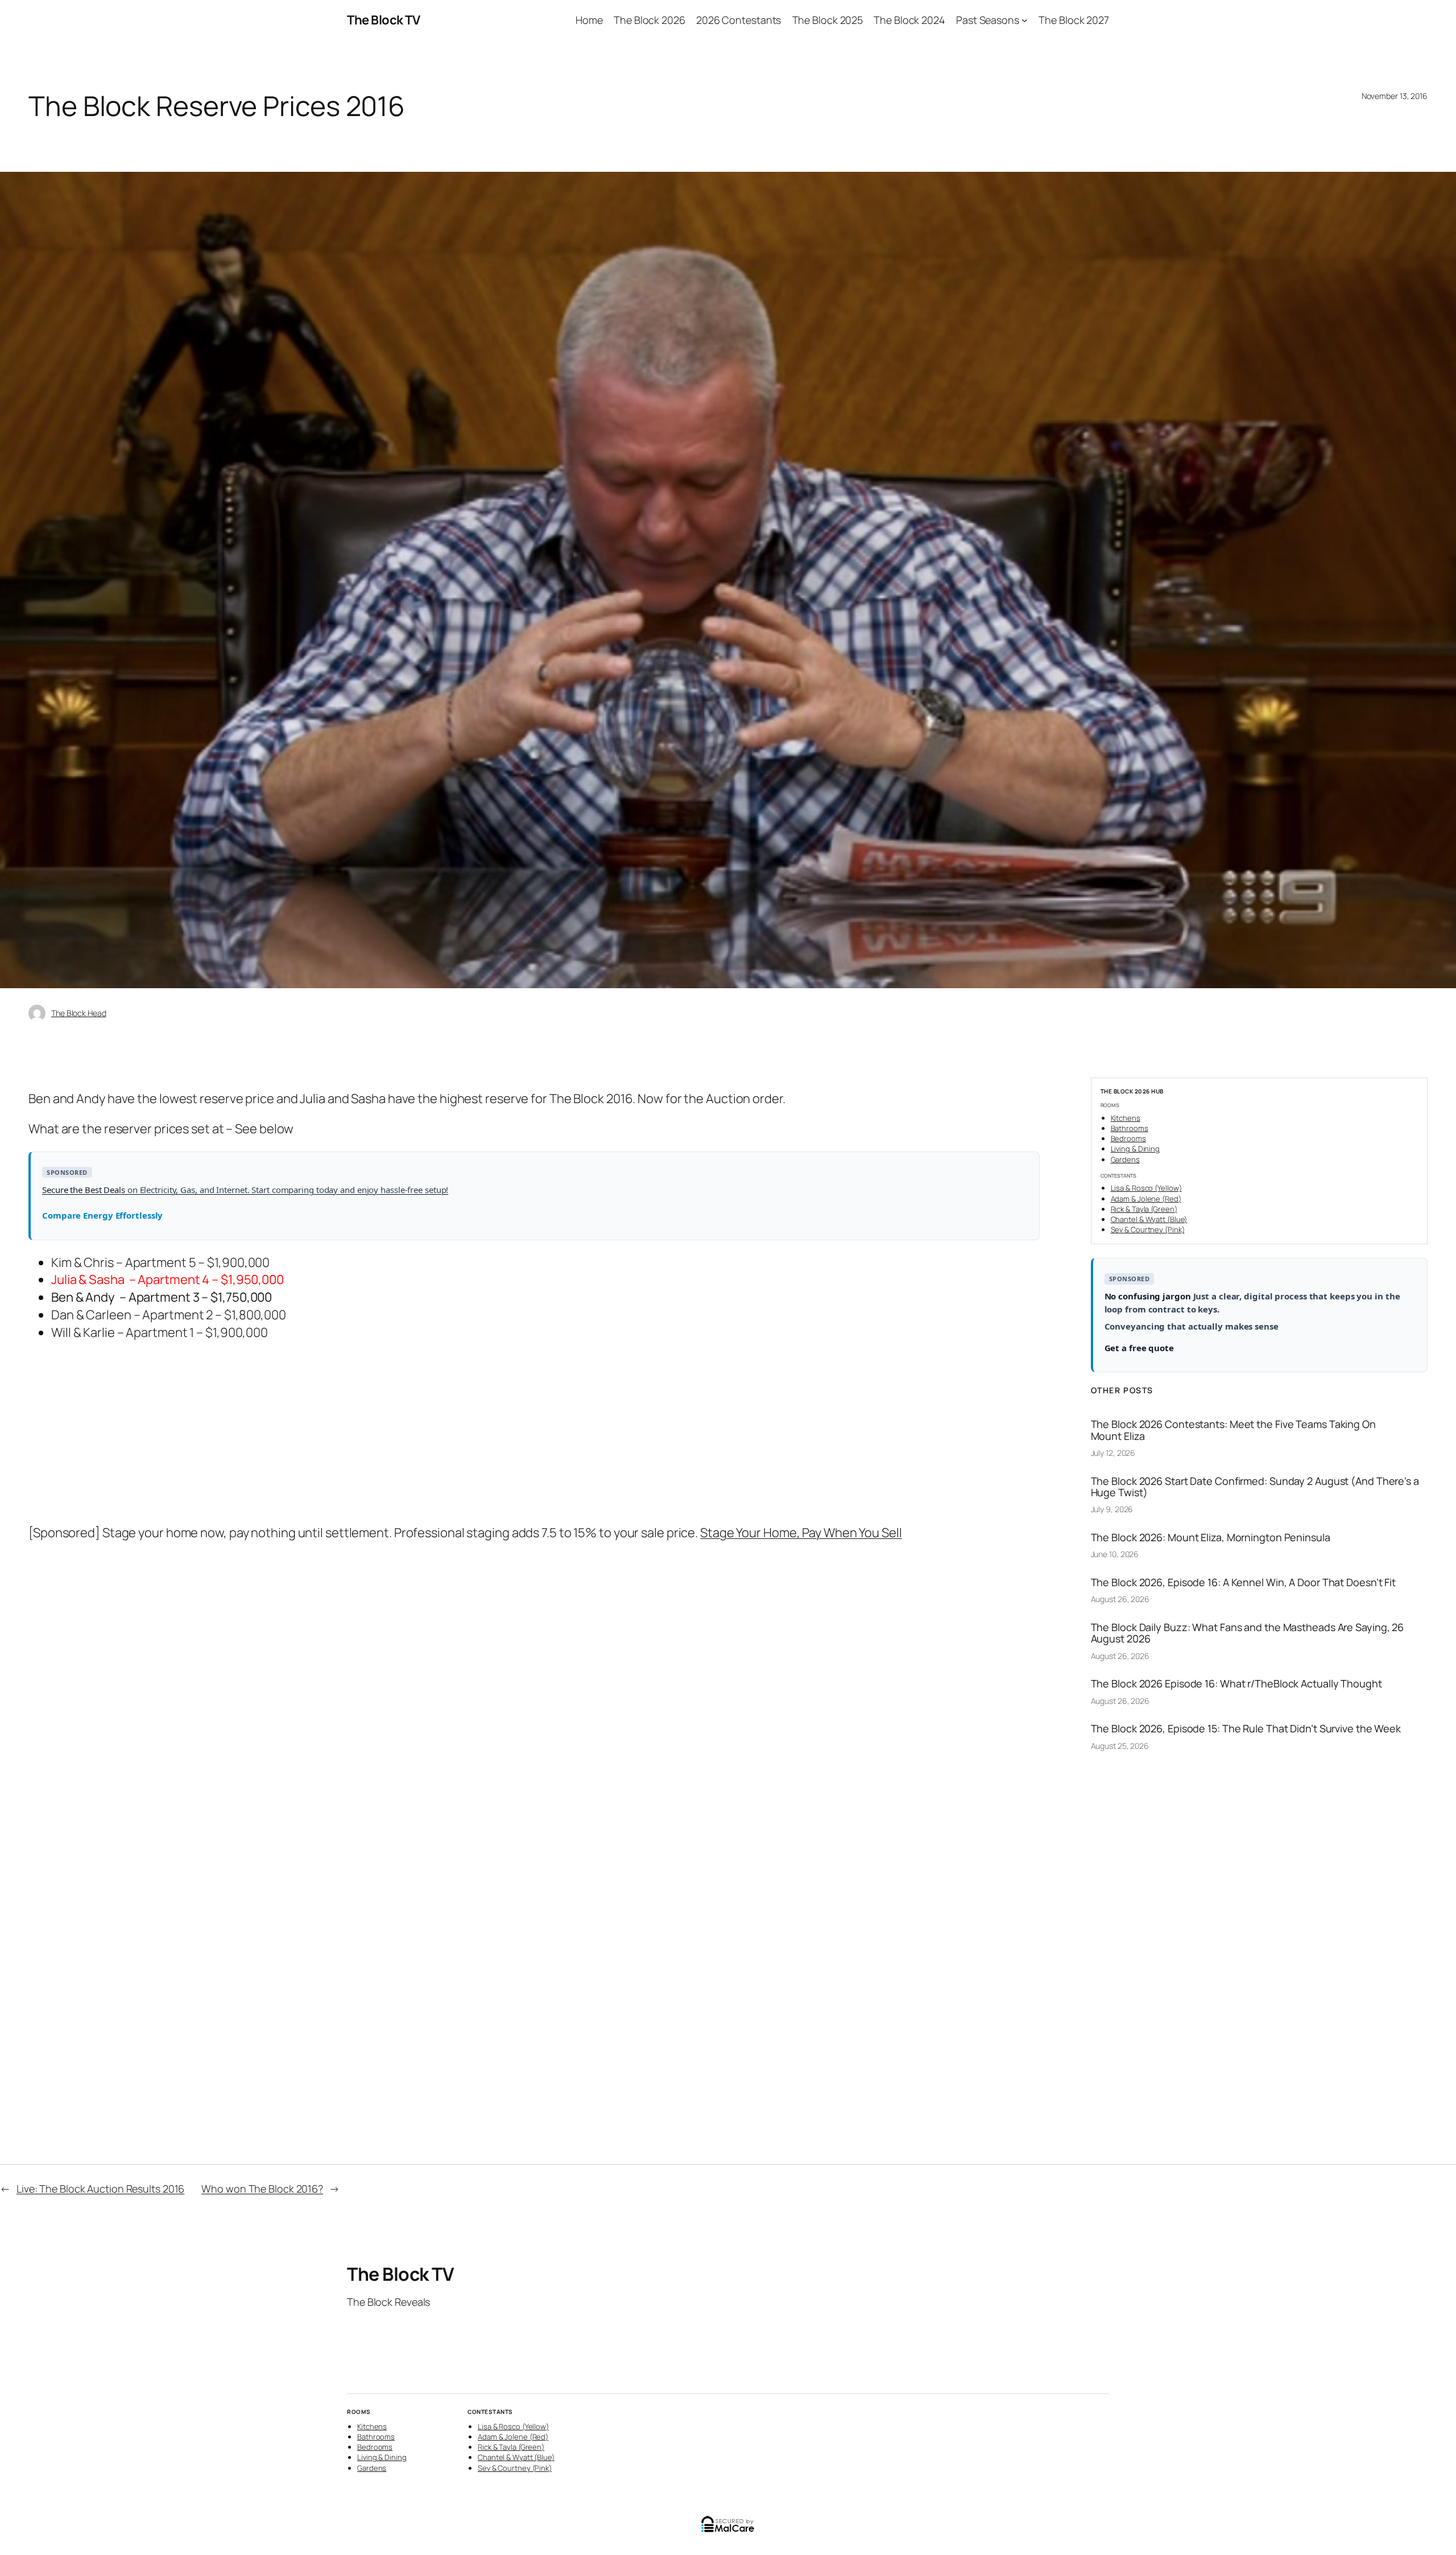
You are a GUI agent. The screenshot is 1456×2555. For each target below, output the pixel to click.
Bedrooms (1128, 1138)
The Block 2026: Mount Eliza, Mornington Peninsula (1211, 1537)
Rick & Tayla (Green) (1144, 1209)
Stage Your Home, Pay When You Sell (801, 1533)
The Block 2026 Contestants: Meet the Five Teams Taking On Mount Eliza (1233, 1430)
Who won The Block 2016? (262, 2189)
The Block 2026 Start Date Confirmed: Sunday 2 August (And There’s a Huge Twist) (1255, 1487)
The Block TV (383, 20)
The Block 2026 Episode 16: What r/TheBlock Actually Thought (1236, 1683)
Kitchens (1126, 1118)
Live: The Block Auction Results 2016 (100, 2189)
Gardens (1125, 1159)
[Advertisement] (373, 1434)
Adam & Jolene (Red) (1146, 1199)
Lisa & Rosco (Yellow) (1146, 1188)
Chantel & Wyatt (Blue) (1149, 1219)
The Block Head (79, 1013)
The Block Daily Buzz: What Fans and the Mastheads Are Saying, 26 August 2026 (1248, 1633)
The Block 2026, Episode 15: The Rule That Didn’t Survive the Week (1246, 1728)
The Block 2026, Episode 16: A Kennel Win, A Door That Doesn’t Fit (1244, 1582)
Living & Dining (1136, 1149)
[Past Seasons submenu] (1025, 20)
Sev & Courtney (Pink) (1148, 1229)
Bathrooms (1130, 1128)
